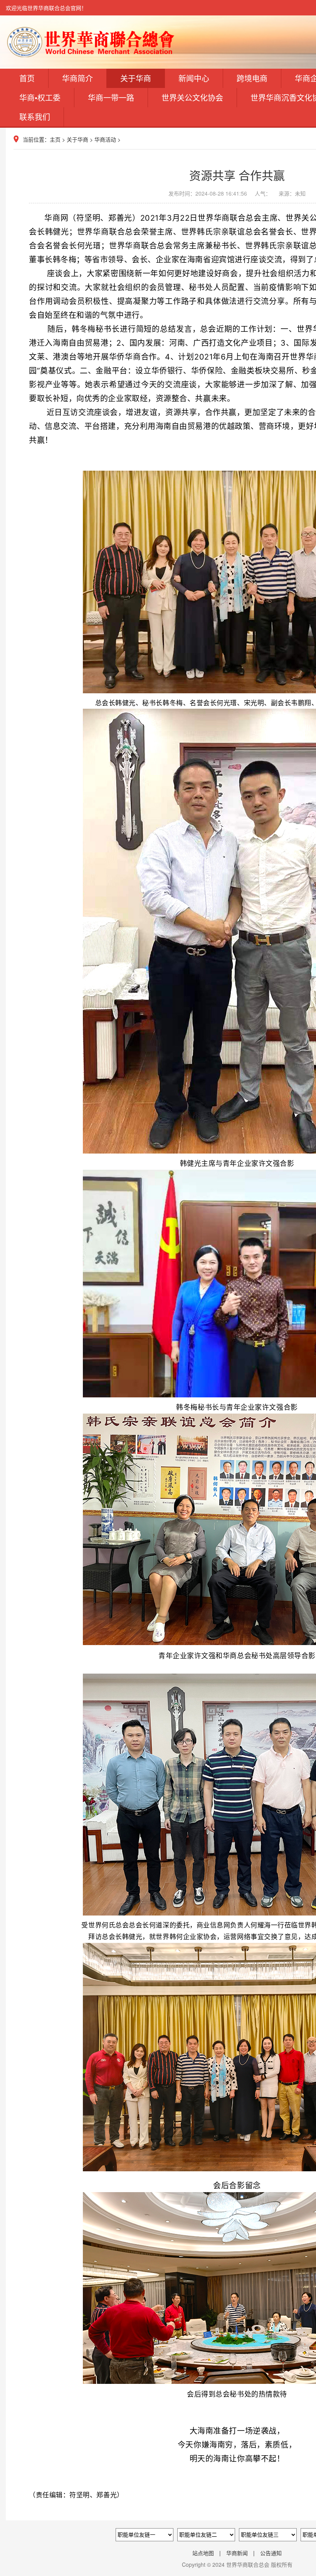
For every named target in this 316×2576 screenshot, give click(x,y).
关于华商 (136, 78)
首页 (27, 78)
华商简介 (77, 78)
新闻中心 (194, 78)
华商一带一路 (111, 97)
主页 (55, 139)
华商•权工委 (40, 97)
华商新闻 (237, 2553)
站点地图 (203, 2553)
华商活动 (105, 139)
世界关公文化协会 (192, 97)
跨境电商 (252, 78)
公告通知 (271, 2553)
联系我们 (35, 117)
